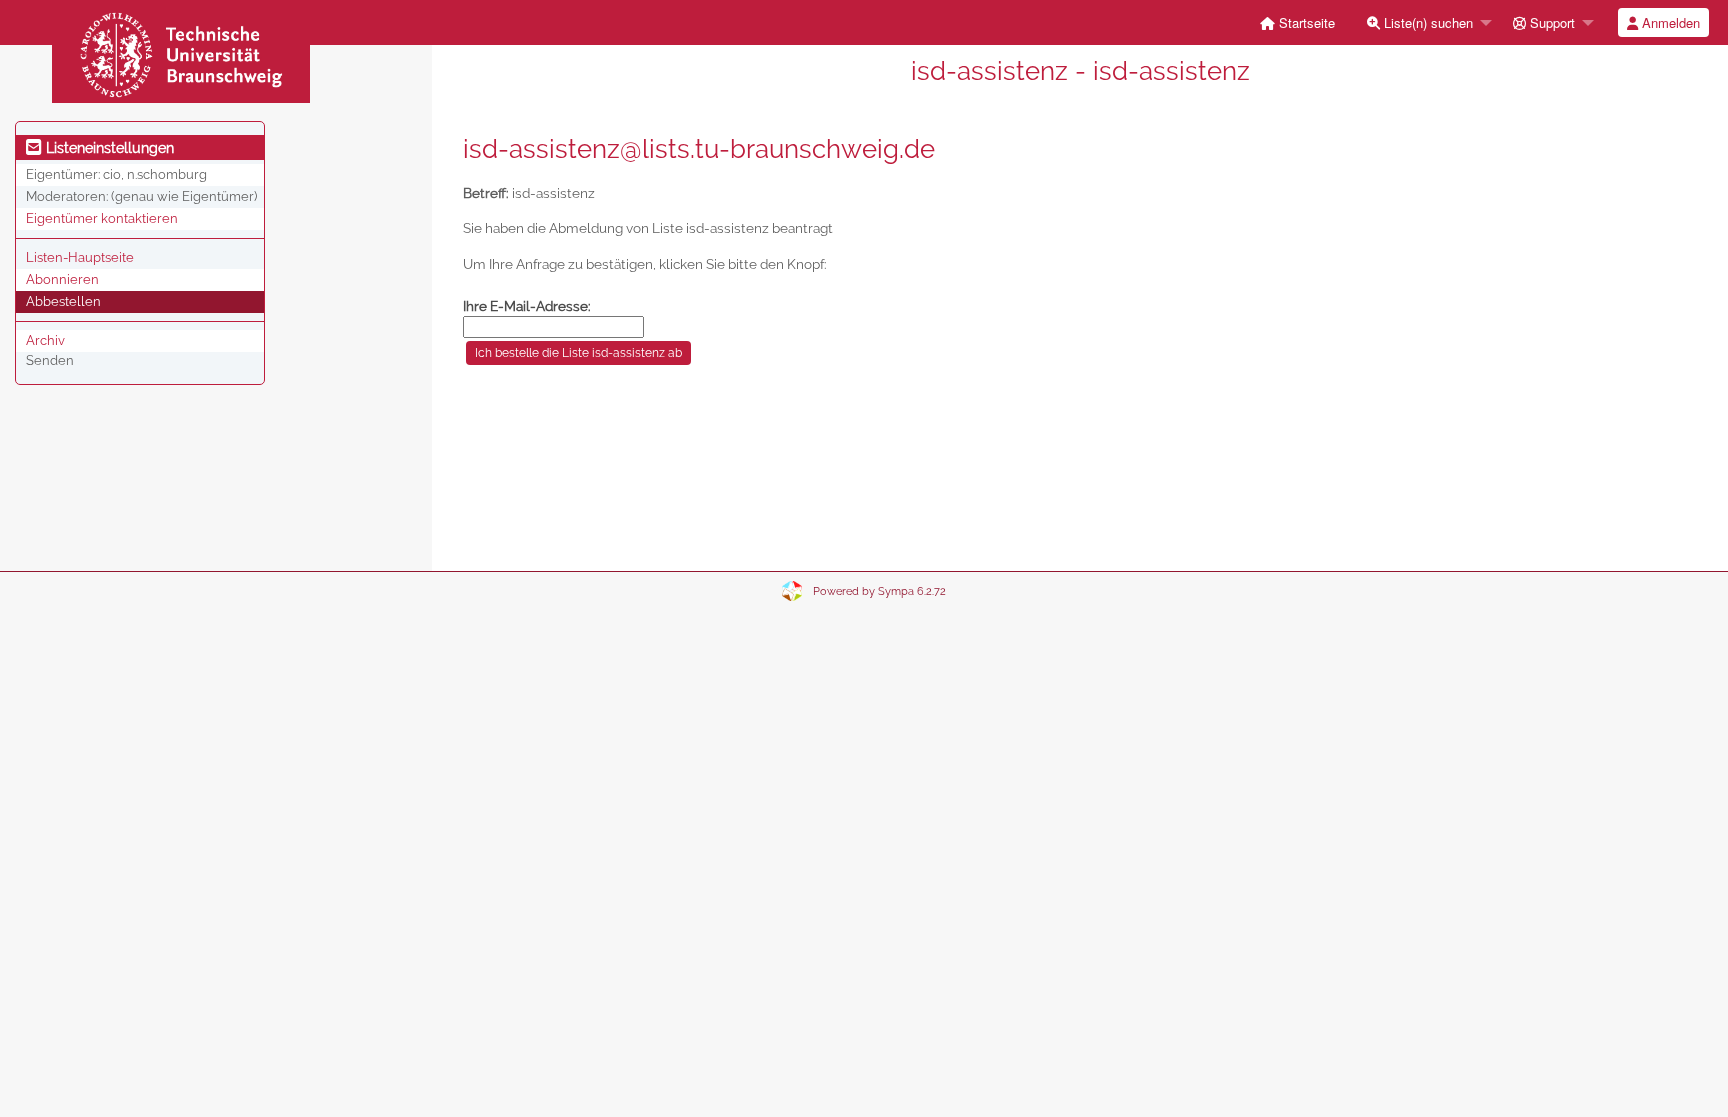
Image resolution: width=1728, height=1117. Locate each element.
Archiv (45, 340)
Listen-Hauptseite (80, 257)
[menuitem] (1297, 22)
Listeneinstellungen (108, 148)
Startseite (1305, 22)
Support (1550, 22)
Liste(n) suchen (1426, 22)
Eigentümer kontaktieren (102, 218)
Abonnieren (62, 279)
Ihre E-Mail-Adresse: (527, 306)
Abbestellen (63, 301)
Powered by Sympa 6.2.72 (879, 591)
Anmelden (1669, 22)
